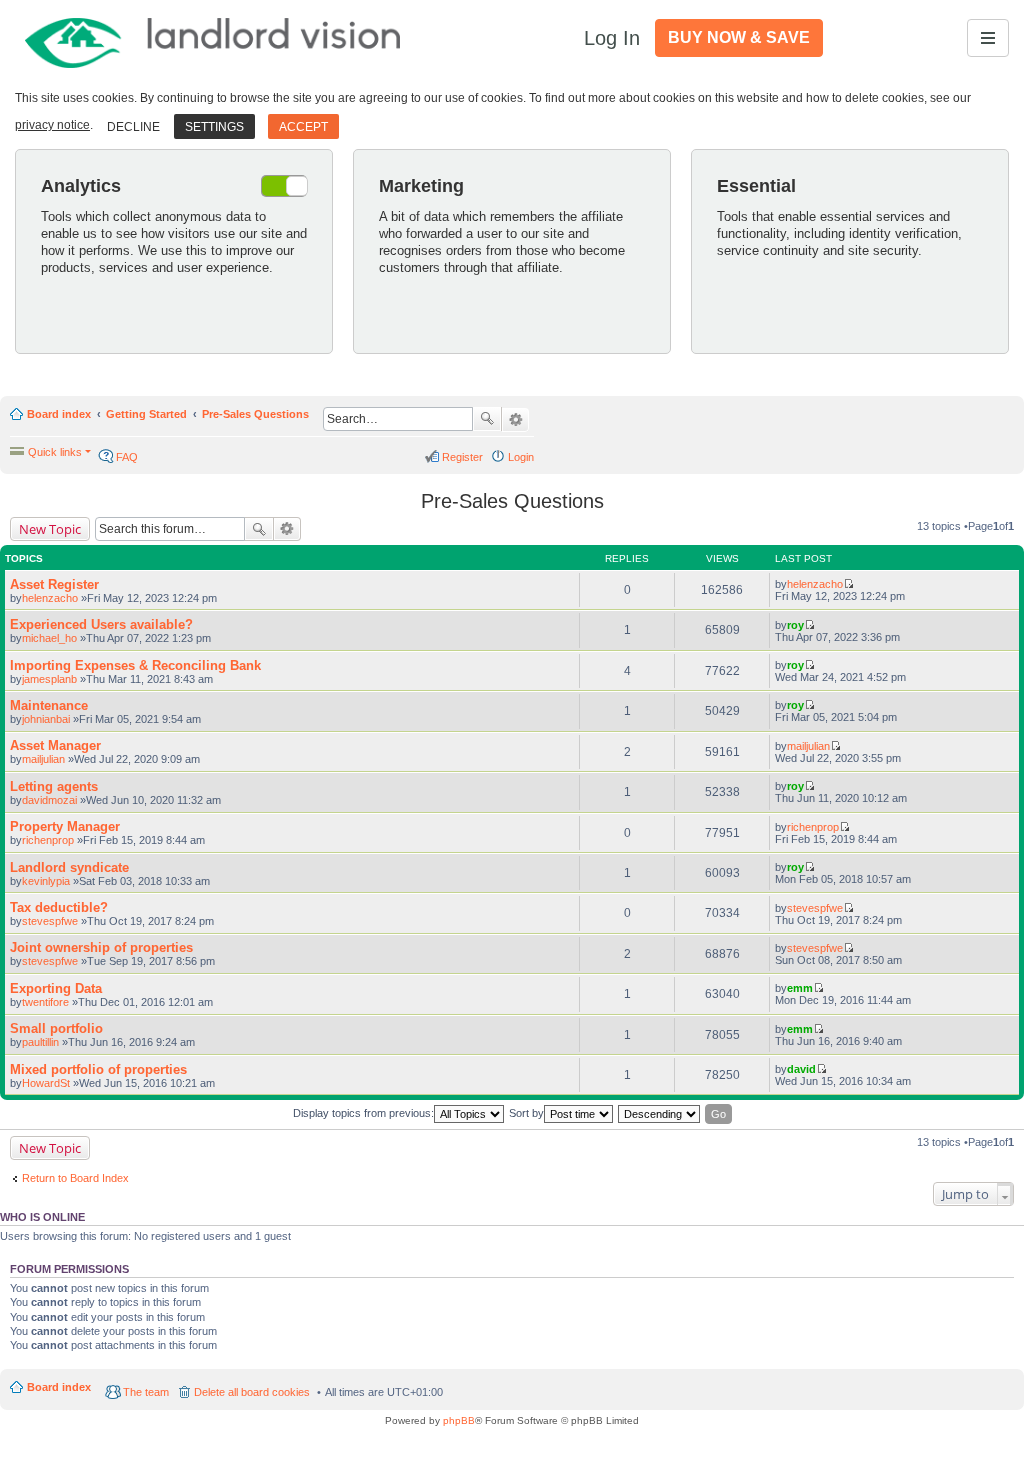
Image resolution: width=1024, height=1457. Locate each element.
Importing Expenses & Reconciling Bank (135, 665)
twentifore (45, 1002)
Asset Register (54, 584)
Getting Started (146, 414)
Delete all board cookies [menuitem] (252, 1392)
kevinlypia (46, 881)
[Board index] (214, 38)
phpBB (459, 1420)
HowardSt (46, 1083)
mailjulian (43, 759)
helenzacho (50, 598)
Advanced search (515, 420)
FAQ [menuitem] (127, 457)
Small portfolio (56, 1028)
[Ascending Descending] (660, 1114)
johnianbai (46, 719)
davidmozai (49, 800)
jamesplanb (49, 679)
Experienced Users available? (101, 624)
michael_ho (49, 638)
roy (795, 625)
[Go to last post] (848, 584)
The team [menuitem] (146, 1392)
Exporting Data (56, 988)
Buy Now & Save (739, 37)
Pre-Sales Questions (255, 414)
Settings (214, 127)
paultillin (40, 1042)
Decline (133, 127)
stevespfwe (50, 921)
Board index (59, 414)
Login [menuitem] (521, 457)
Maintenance (49, 705)
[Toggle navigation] (988, 38)
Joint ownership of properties (101, 947)
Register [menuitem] (462, 457)
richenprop (48, 840)
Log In (612, 38)
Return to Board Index (75, 1178)
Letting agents (54, 786)
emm (800, 988)
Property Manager (65, 826)
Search (487, 419)
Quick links (55, 452)
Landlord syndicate (69, 867)
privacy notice (52, 125)
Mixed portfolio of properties (98, 1069)
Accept (303, 127)
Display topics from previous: (363, 1113)
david (801, 1069)
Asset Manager (55, 745)
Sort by (526, 1113)
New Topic (50, 529)
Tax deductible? (59, 907)
